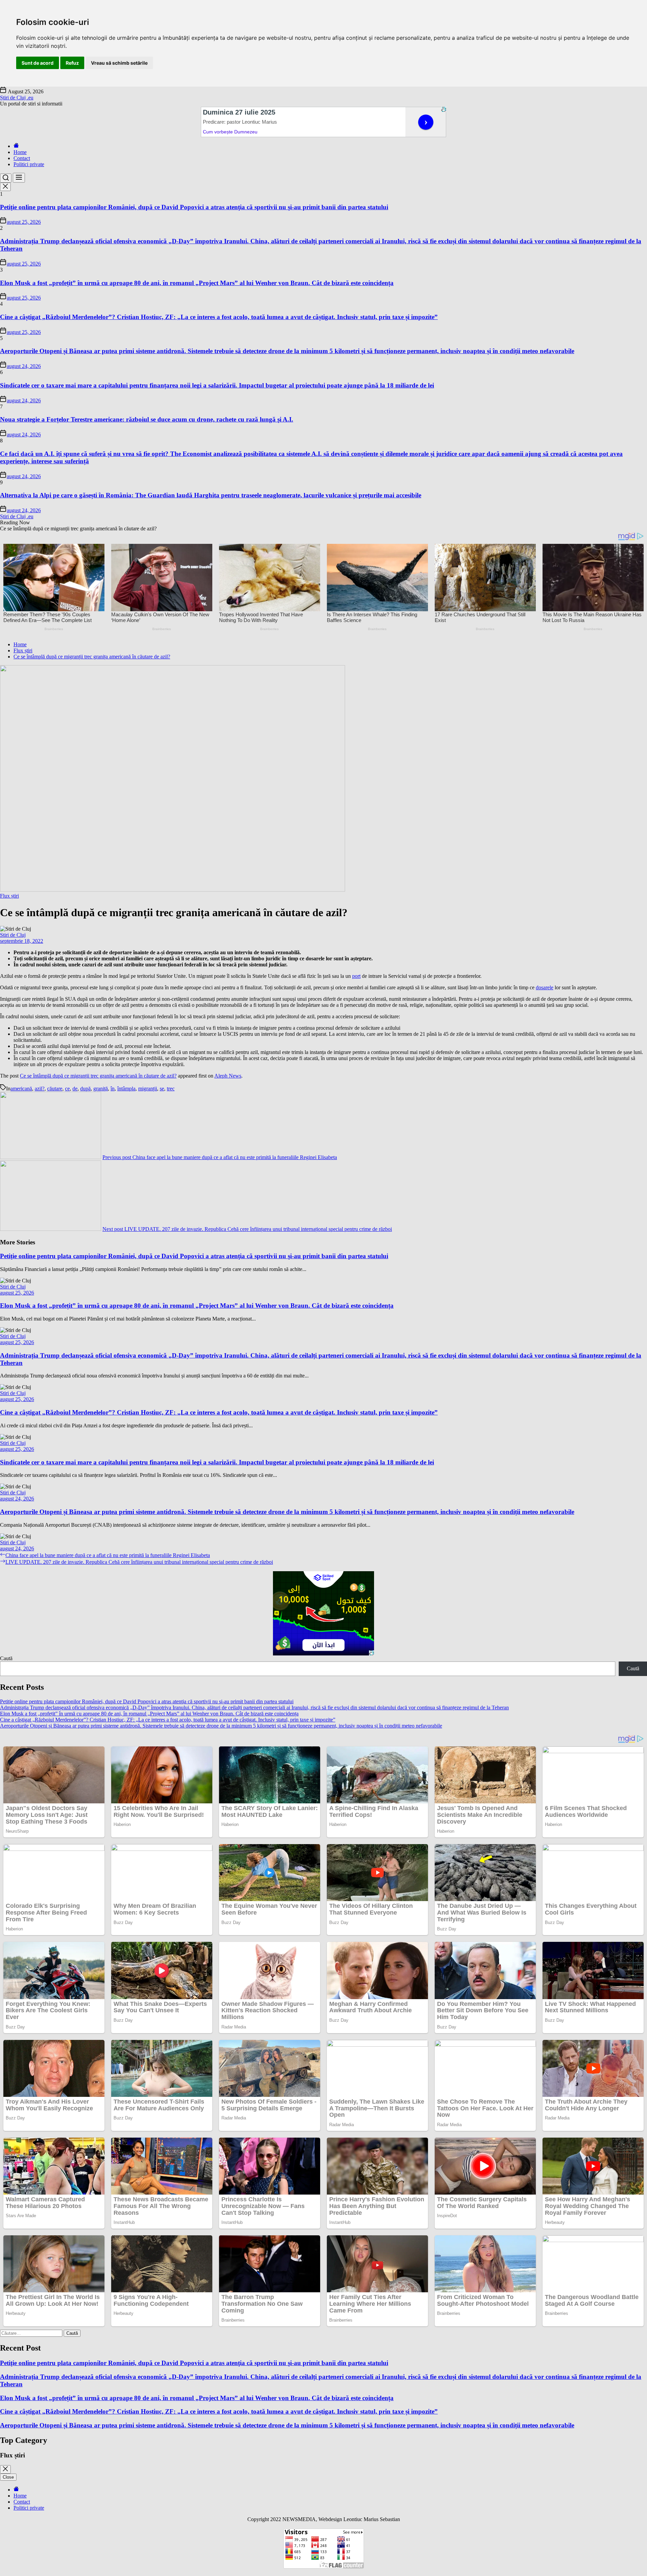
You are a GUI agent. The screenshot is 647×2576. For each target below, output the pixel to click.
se (162, 1089)
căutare (55, 1089)
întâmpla (126, 1089)
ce (67, 1089)
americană (21, 1089)
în (113, 1089)
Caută (6, 1658)
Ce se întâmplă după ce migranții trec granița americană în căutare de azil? (98, 1076)
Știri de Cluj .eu (17, 98)
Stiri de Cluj (13, 935)
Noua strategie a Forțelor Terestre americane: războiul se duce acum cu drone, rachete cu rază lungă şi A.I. (147, 419)
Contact (22, 158)
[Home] (16, 146)
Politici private (29, 164)
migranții (148, 1089)
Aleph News (228, 1076)
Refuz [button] (72, 63)
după (85, 1089)
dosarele (545, 987)
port (356, 976)
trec (171, 1089)
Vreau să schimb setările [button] (119, 63)
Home (20, 152)
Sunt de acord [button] (38, 63)
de (75, 1089)
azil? (40, 1089)
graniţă (101, 1089)
